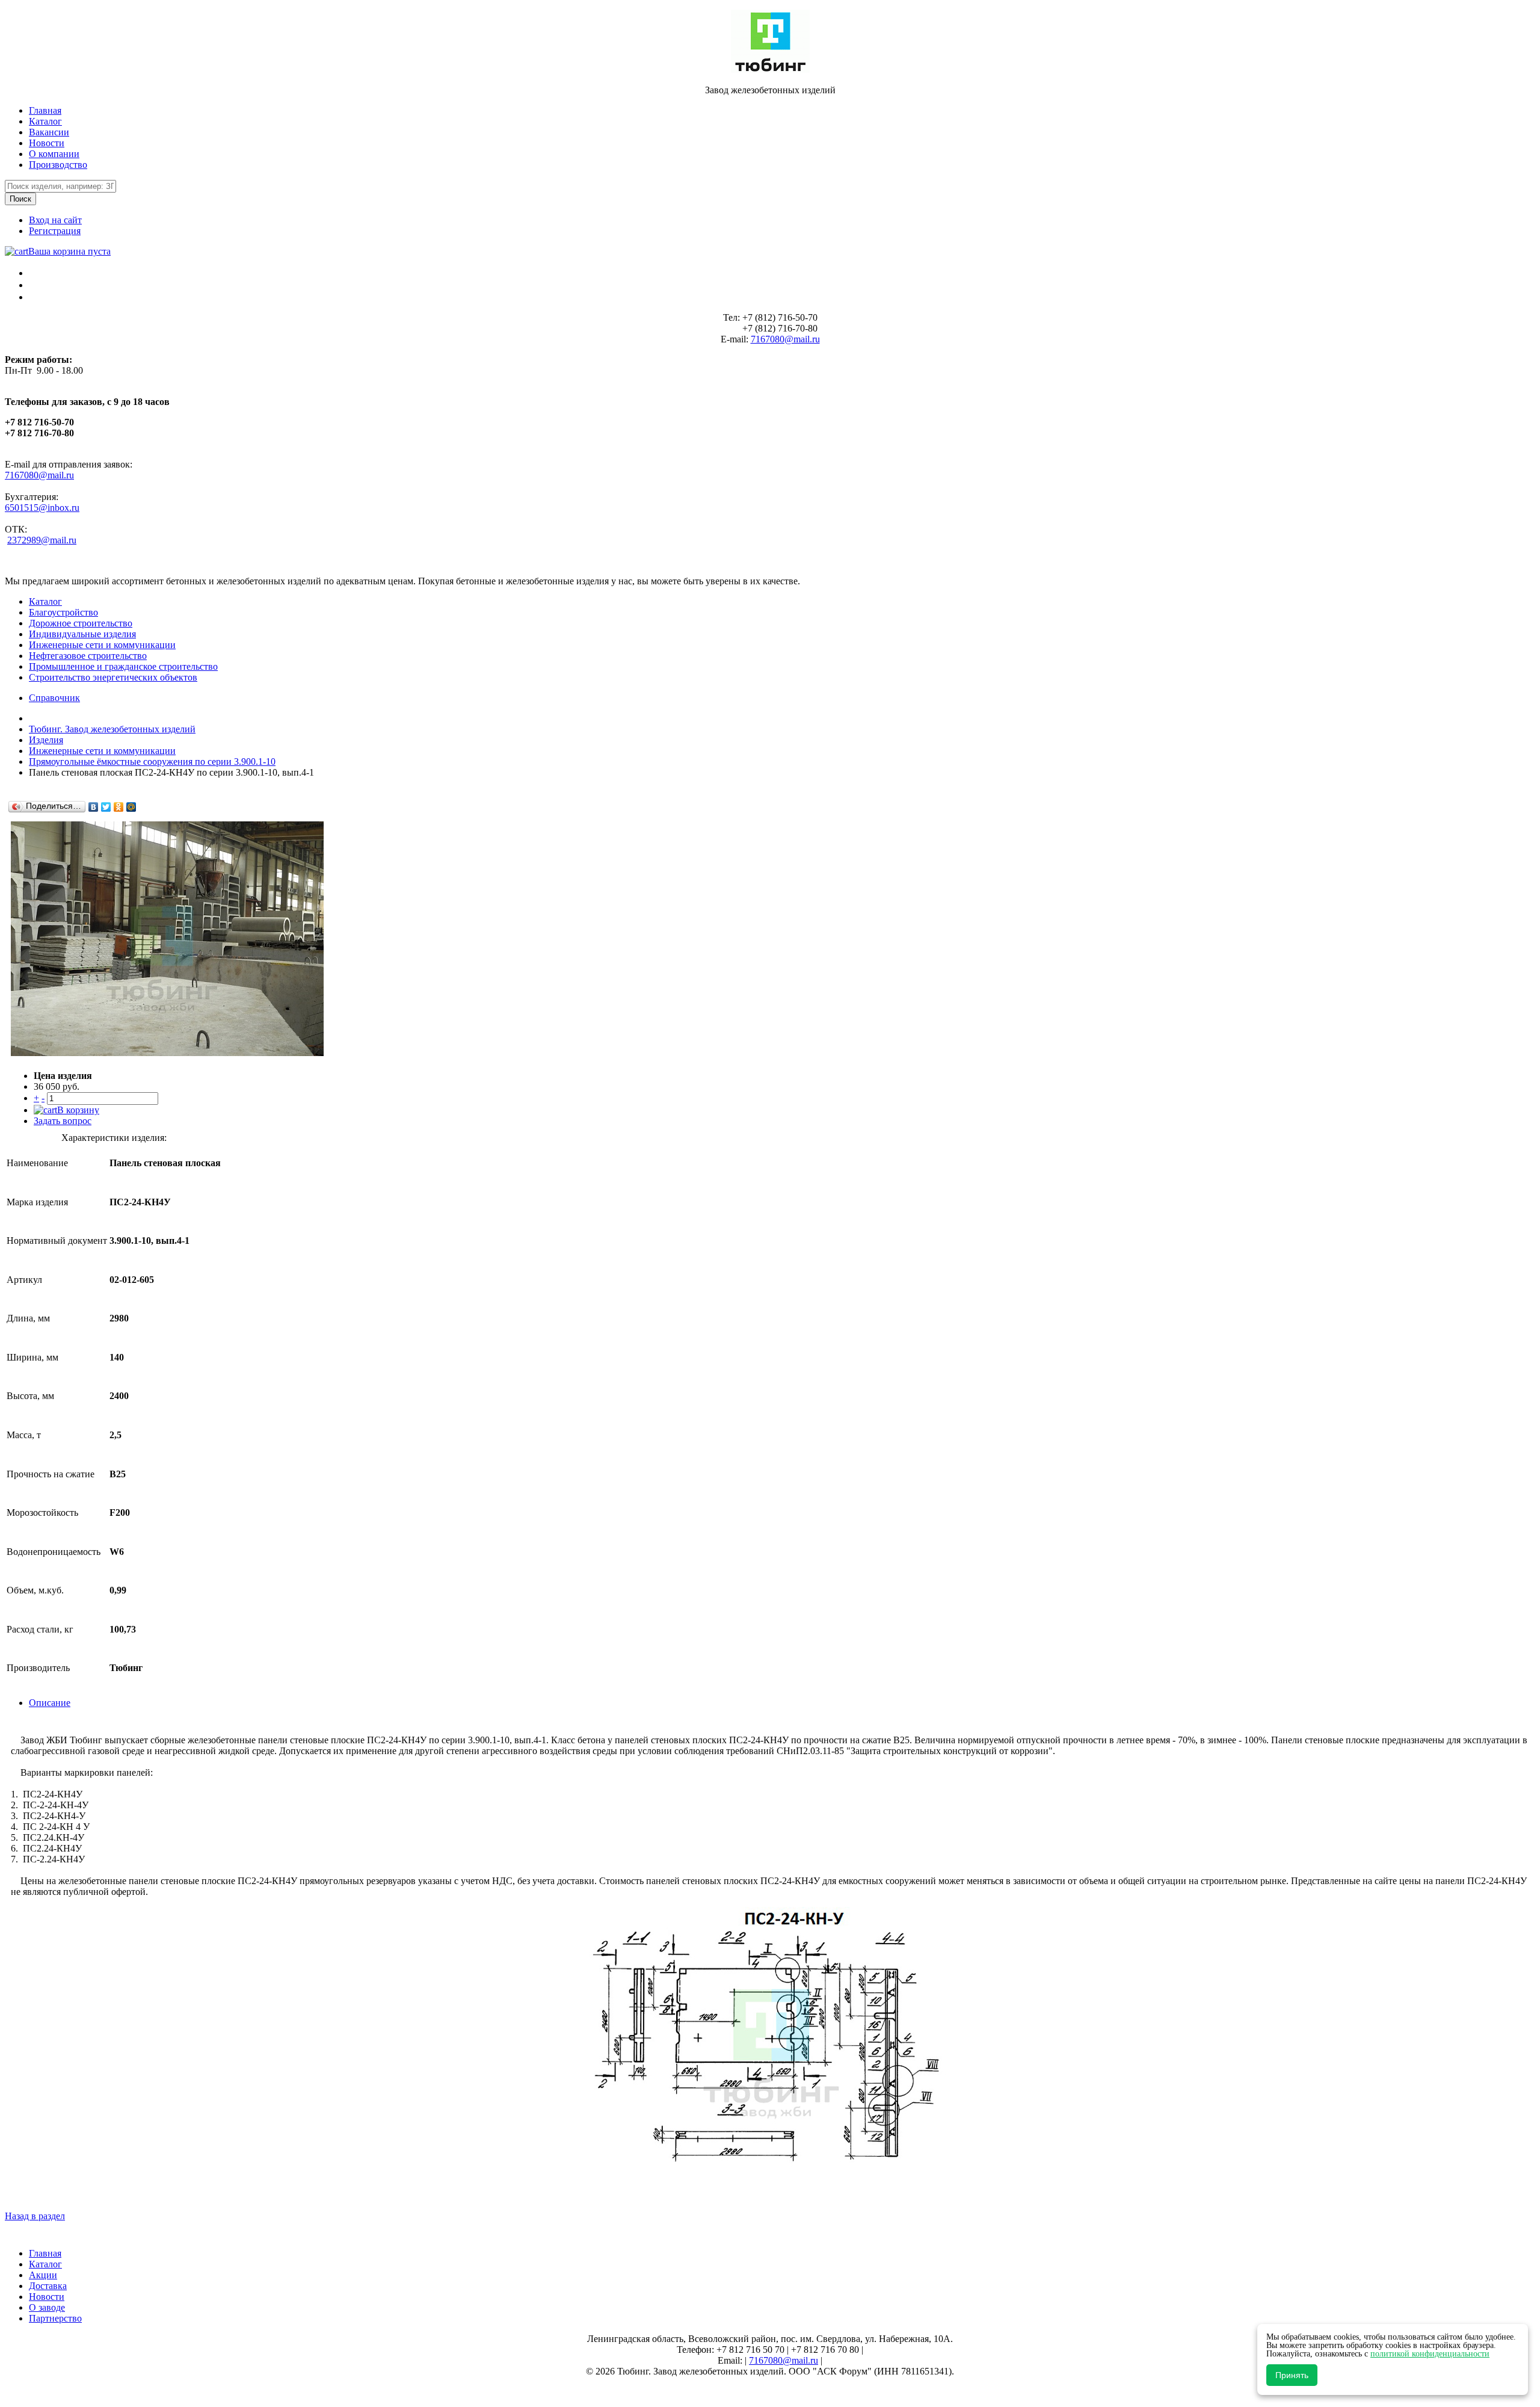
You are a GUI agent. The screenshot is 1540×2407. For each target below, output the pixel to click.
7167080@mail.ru (785, 339)
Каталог (45, 121)
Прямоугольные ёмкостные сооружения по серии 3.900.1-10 (152, 762)
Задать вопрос (63, 1121)
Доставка (48, 2286)
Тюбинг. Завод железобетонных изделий (112, 729)
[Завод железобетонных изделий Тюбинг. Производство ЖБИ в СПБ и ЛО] (770, 70)
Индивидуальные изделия (82, 634)
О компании (54, 154)
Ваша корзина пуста (69, 251)
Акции (43, 2275)
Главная (45, 110)
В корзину (78, 1110)
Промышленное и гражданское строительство (123, 666)
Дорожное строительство (81, 623)
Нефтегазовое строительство (88, 656)
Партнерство (55, 2318)
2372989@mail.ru (42, 540)
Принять (1292, 2375)
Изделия (46, 740)
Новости (47, 143)
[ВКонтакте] (94, 807)
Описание (50, 1703)
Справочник (54, 698)
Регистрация (55, 231)
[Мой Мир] (131, 807)
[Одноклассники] (119, 807)
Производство (58, 165)
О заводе (47, 2307)
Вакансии (49, 132)
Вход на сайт (55, 220)
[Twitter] (106, 807)
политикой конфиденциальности (1430, 2354)
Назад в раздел (35, 2216)
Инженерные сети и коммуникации (102, 645)
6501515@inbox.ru (42, 508)
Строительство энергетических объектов (113, 677)
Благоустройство (63, 612)
